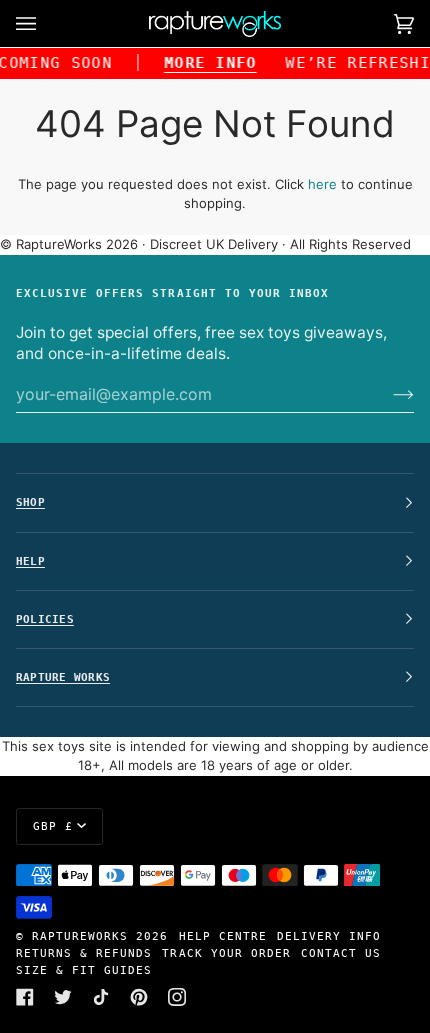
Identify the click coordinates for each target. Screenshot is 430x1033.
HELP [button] (30, 561)
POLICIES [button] (45, 619)
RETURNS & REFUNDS (84, 953)
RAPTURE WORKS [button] (63, 677)
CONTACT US (341, 953)
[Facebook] (25, 997)
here (322, 184)
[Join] (387, 394)
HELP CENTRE (223, 936)
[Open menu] (46, 23)
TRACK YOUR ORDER (226, 953)
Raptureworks (80, 936)
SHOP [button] (30, 502)
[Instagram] (177, 997)
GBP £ (53, 826)
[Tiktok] (101, 997)
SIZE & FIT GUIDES (84, 970)
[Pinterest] (139, 997)
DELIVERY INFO (329, 936)
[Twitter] (63, 997)
